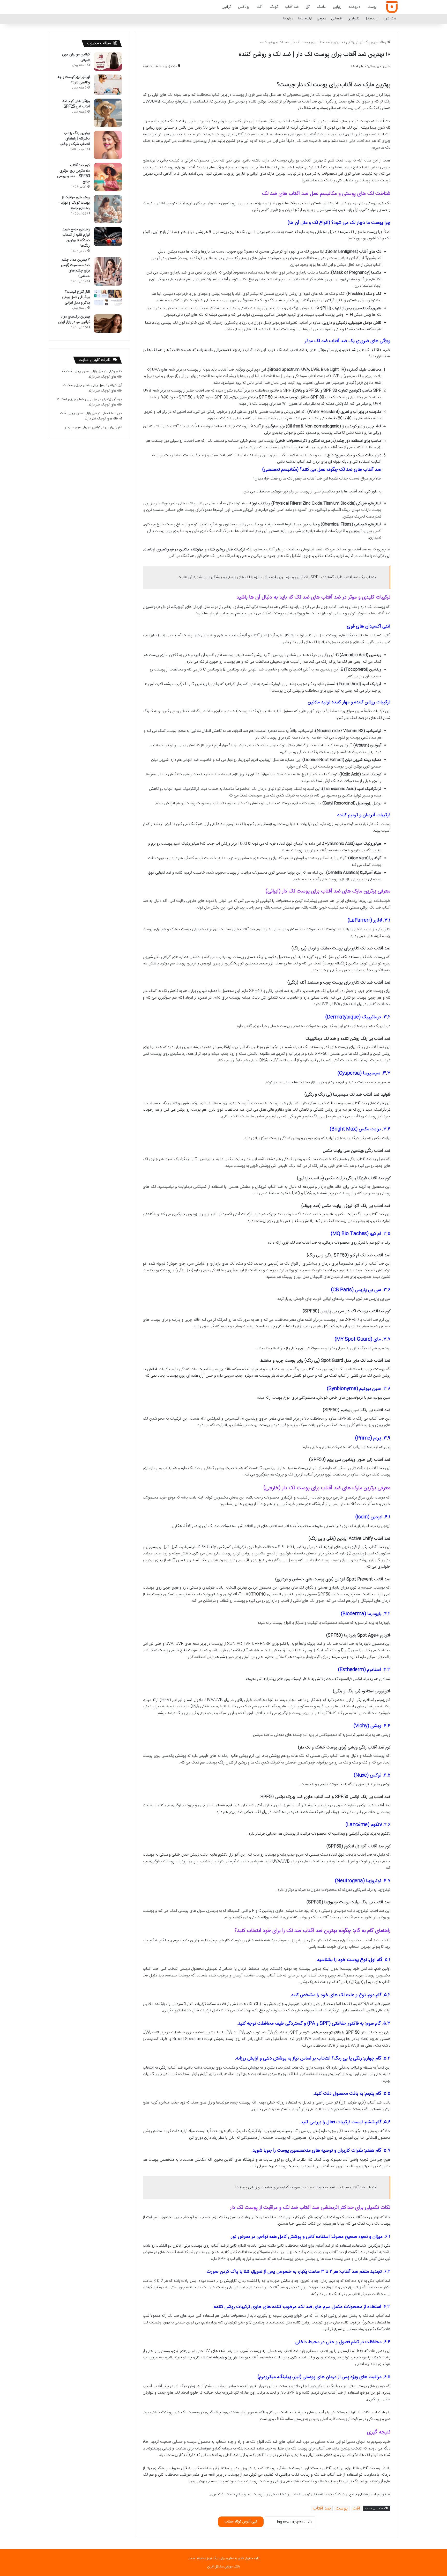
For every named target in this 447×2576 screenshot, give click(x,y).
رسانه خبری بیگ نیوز (373, 42)
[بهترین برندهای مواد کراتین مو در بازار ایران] (108, 323)
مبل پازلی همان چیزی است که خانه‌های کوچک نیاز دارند (92, 374)
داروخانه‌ (355, 7)
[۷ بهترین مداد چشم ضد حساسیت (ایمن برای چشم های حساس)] (108, 271)
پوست (372, 7)
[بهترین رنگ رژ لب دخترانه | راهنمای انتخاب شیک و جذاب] (108, 145)
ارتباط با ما (305, 19)
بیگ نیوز (390, 19)
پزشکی (351, 42)
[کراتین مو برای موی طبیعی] (108, 61)
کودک (274, 7)
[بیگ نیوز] (392, 7)
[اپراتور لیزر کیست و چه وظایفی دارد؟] (108, 85)
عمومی (321, 19)
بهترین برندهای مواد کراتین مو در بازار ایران (74, 319)
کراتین (226, 7)
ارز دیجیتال (372, 19)
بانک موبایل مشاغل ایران (224, 2567)
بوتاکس (244, 7)
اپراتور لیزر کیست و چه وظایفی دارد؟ (74, 80)
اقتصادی (337, 19)
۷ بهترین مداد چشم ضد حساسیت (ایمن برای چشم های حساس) (75, 268)
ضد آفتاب (292, 7)
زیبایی (337, 7)
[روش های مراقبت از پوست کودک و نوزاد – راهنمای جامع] (108, 209)
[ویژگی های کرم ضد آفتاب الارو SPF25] (108, 113)
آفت (259, 7)
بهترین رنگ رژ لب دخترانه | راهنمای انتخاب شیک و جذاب (75, 139)
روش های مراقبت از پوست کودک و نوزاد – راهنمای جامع (74, 203)
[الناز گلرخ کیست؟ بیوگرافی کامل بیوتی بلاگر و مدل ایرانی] (108, 297)
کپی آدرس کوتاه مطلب (241, 2522)
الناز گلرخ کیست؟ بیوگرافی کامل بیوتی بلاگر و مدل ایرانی (76, 297)
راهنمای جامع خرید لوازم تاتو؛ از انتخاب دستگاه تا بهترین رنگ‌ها (76, 238)
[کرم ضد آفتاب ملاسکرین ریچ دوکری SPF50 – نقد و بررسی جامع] (108, 177)
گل (308, 7)
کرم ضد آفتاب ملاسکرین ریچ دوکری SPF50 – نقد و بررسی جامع (73, 174)
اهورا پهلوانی (114, 427)
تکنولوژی (353, 19)
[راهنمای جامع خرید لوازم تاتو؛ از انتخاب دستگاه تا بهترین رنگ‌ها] (108, 237)
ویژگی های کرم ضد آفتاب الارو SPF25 (76, 104)
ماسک (321, 7)
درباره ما (288, 19)
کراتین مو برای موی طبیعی (76, 57)
